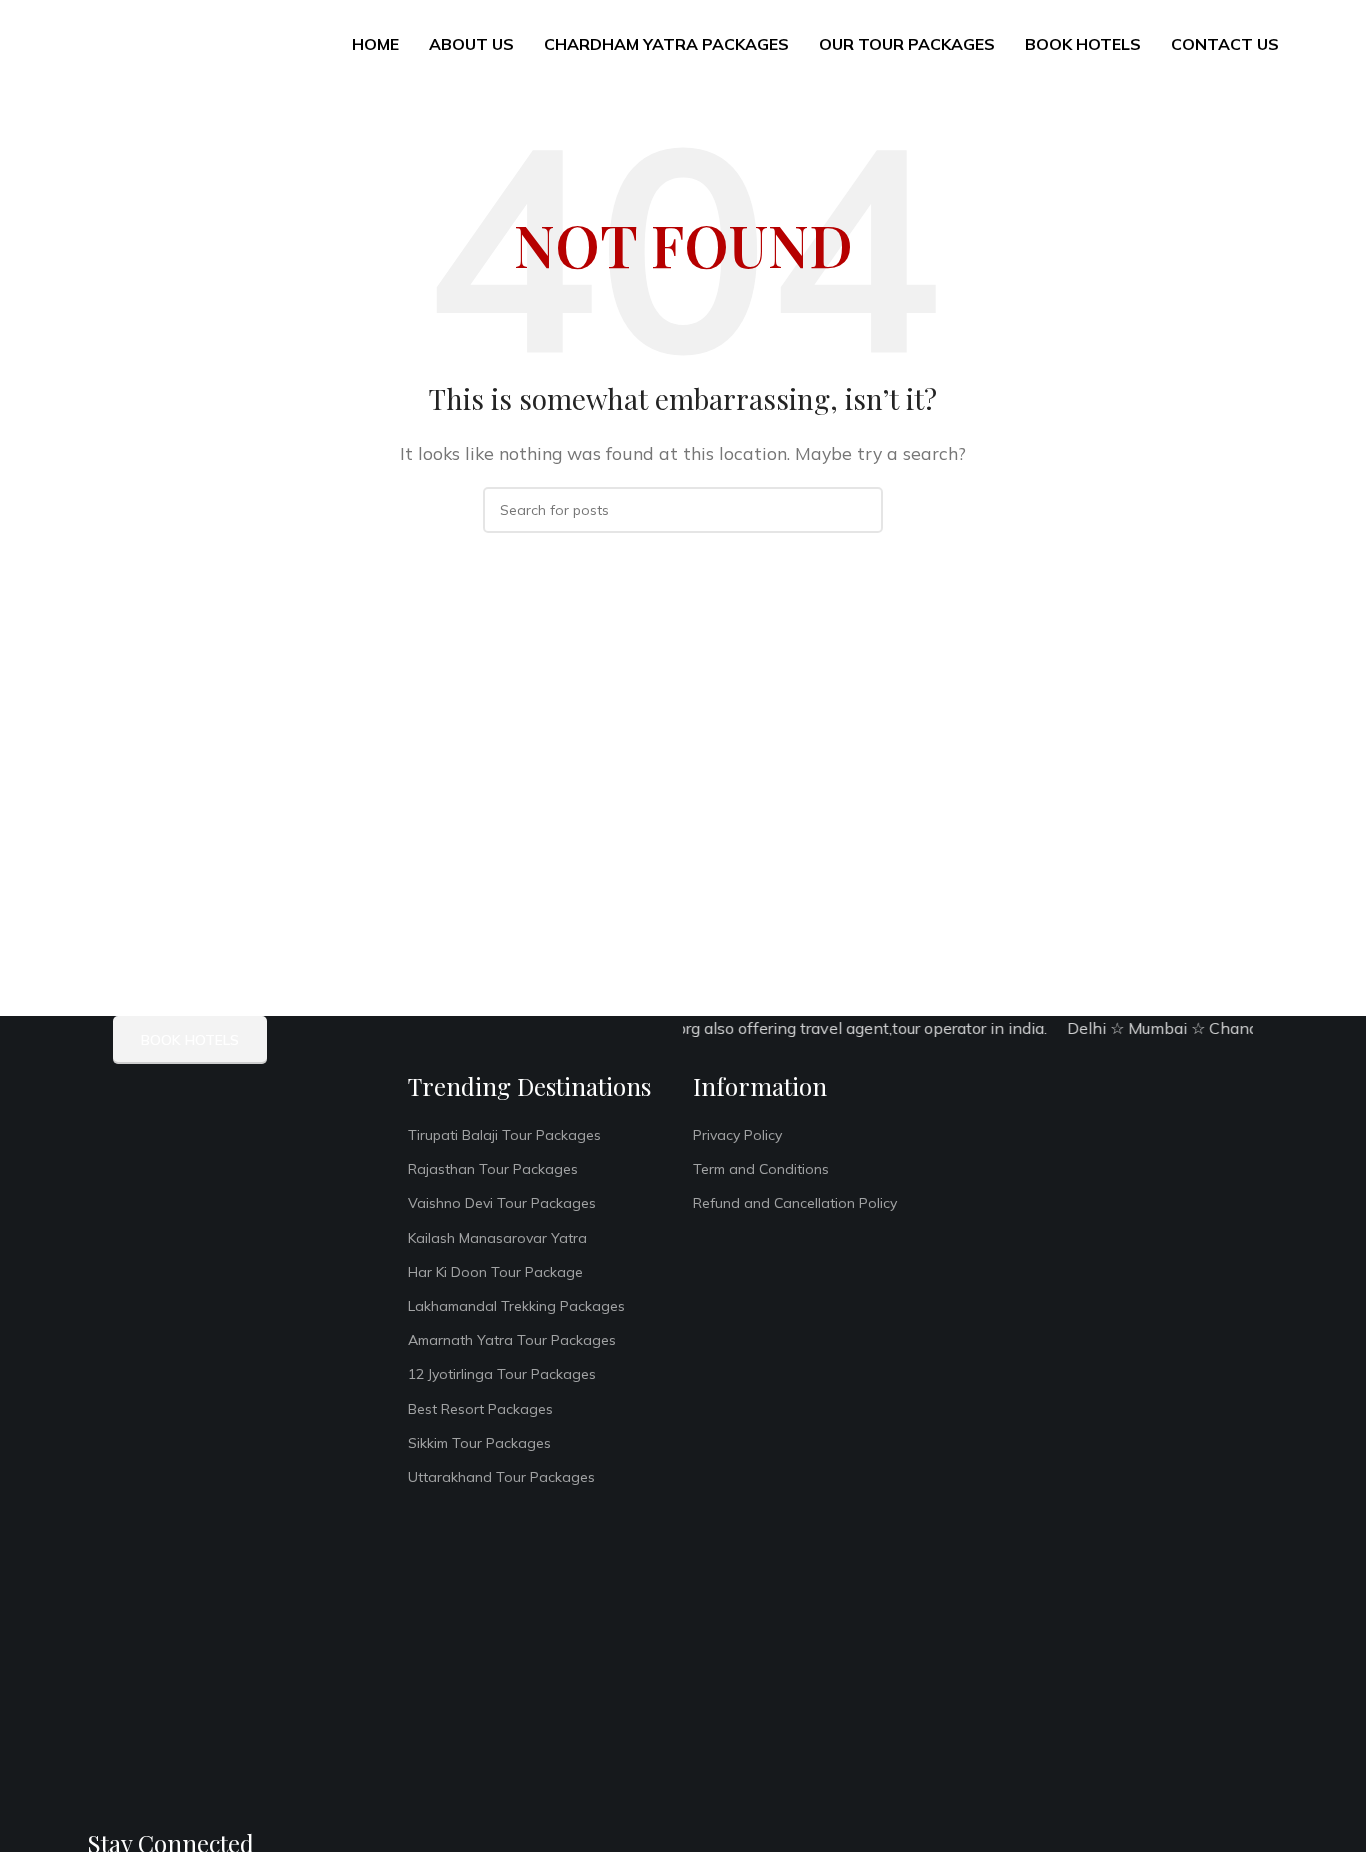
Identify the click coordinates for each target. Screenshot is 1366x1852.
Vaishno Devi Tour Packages (502, 1203)
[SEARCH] (860, 510)
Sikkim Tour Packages (479, 1443)
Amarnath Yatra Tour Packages (512, 1340)
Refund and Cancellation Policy (795, 1203)
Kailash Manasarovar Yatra (497, 1238)
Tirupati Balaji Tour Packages (504, 1135)
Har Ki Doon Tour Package (495, 1272)
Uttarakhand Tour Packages (501, 1477)
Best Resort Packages (480, 1409)
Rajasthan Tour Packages (493, 1169)
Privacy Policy (737, 1135)
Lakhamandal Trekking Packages (516, 1306)
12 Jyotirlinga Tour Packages (502, 1374)
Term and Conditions (761, 1169)
